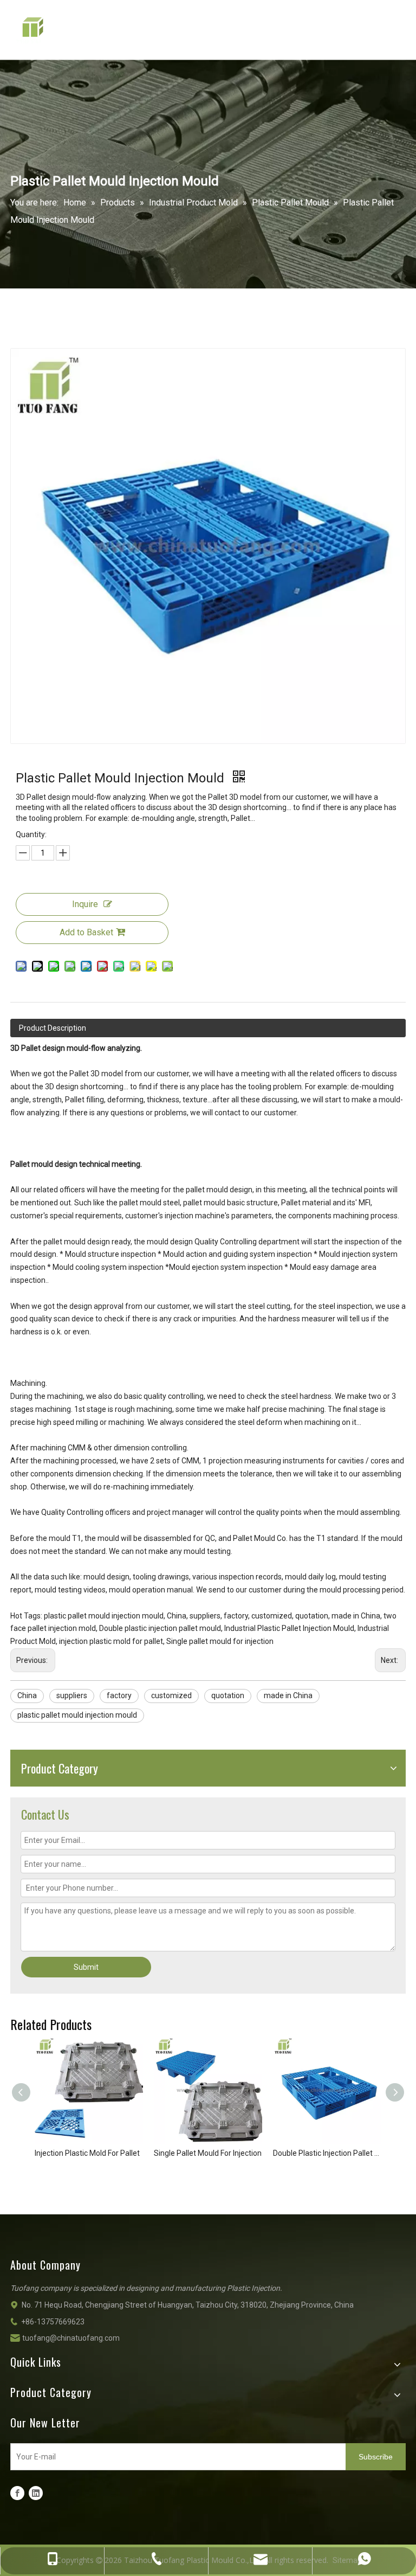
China (27, 1695)
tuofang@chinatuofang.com (71, 2338)
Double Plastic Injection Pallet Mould (327, 2153)
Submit (86, 1967)
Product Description (53, 1028)
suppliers (72, 1695)
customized (171, 1695)
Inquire (85, 904)
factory (119, 1695)
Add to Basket (86, 932)
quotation (228, 1695)
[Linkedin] (36, 2493)
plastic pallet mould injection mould (77, 1715)
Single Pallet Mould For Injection (208, 2153)
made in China (288, 1695)
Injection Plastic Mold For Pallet (87, 2153)
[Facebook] (17, 2493)
